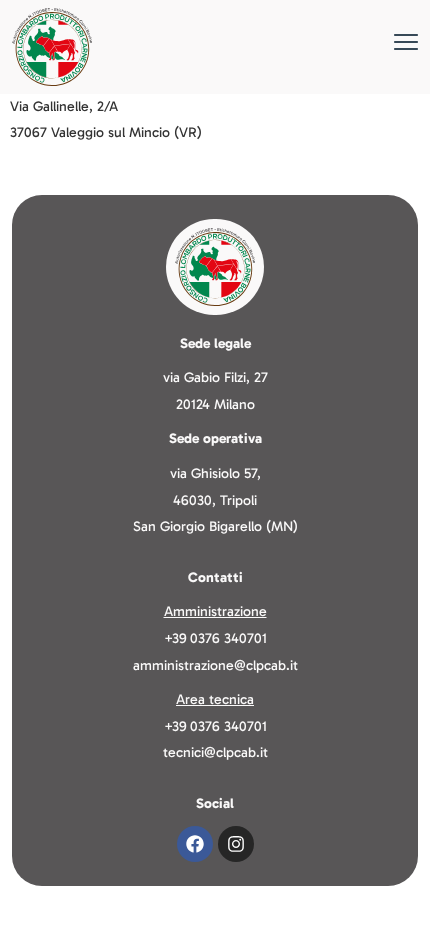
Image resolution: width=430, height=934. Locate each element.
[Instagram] (236, 844)
